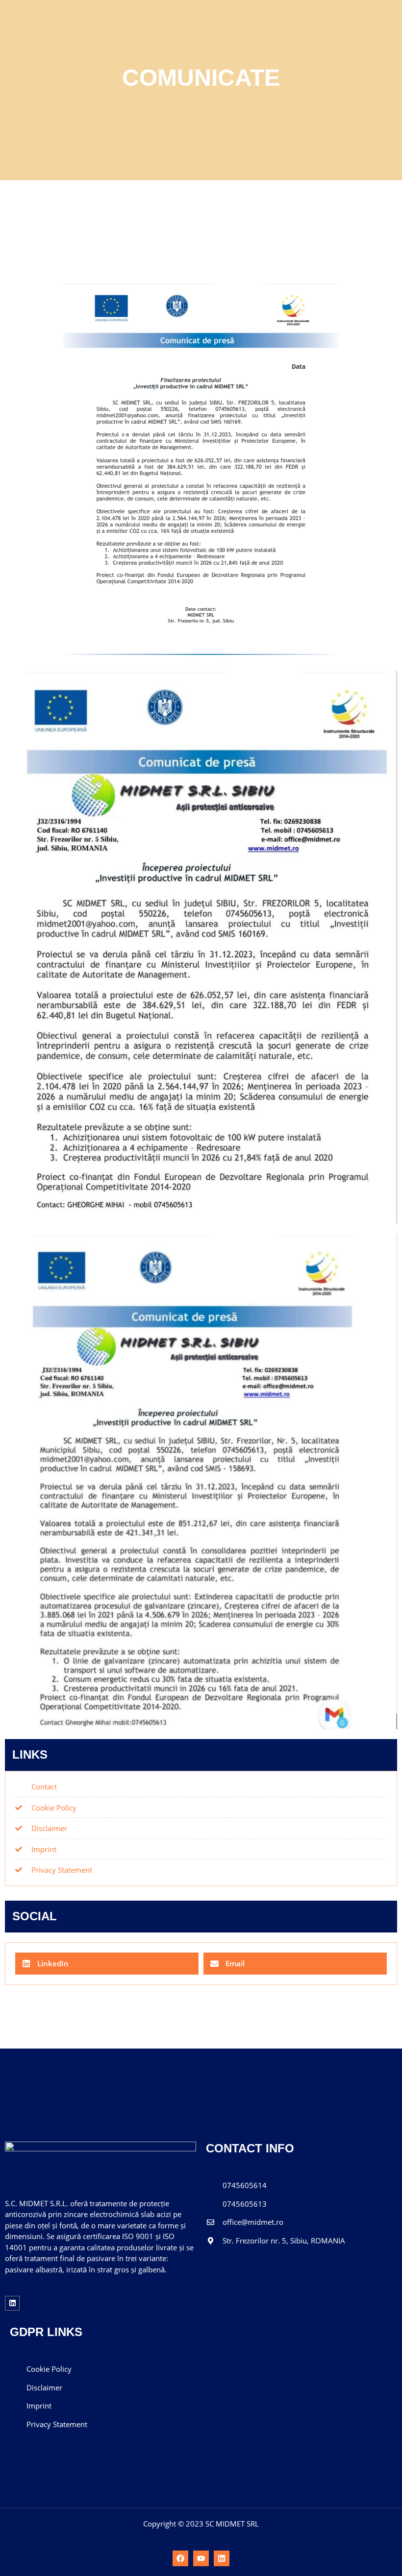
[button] (107, 1964)
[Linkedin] (12, 2303)
